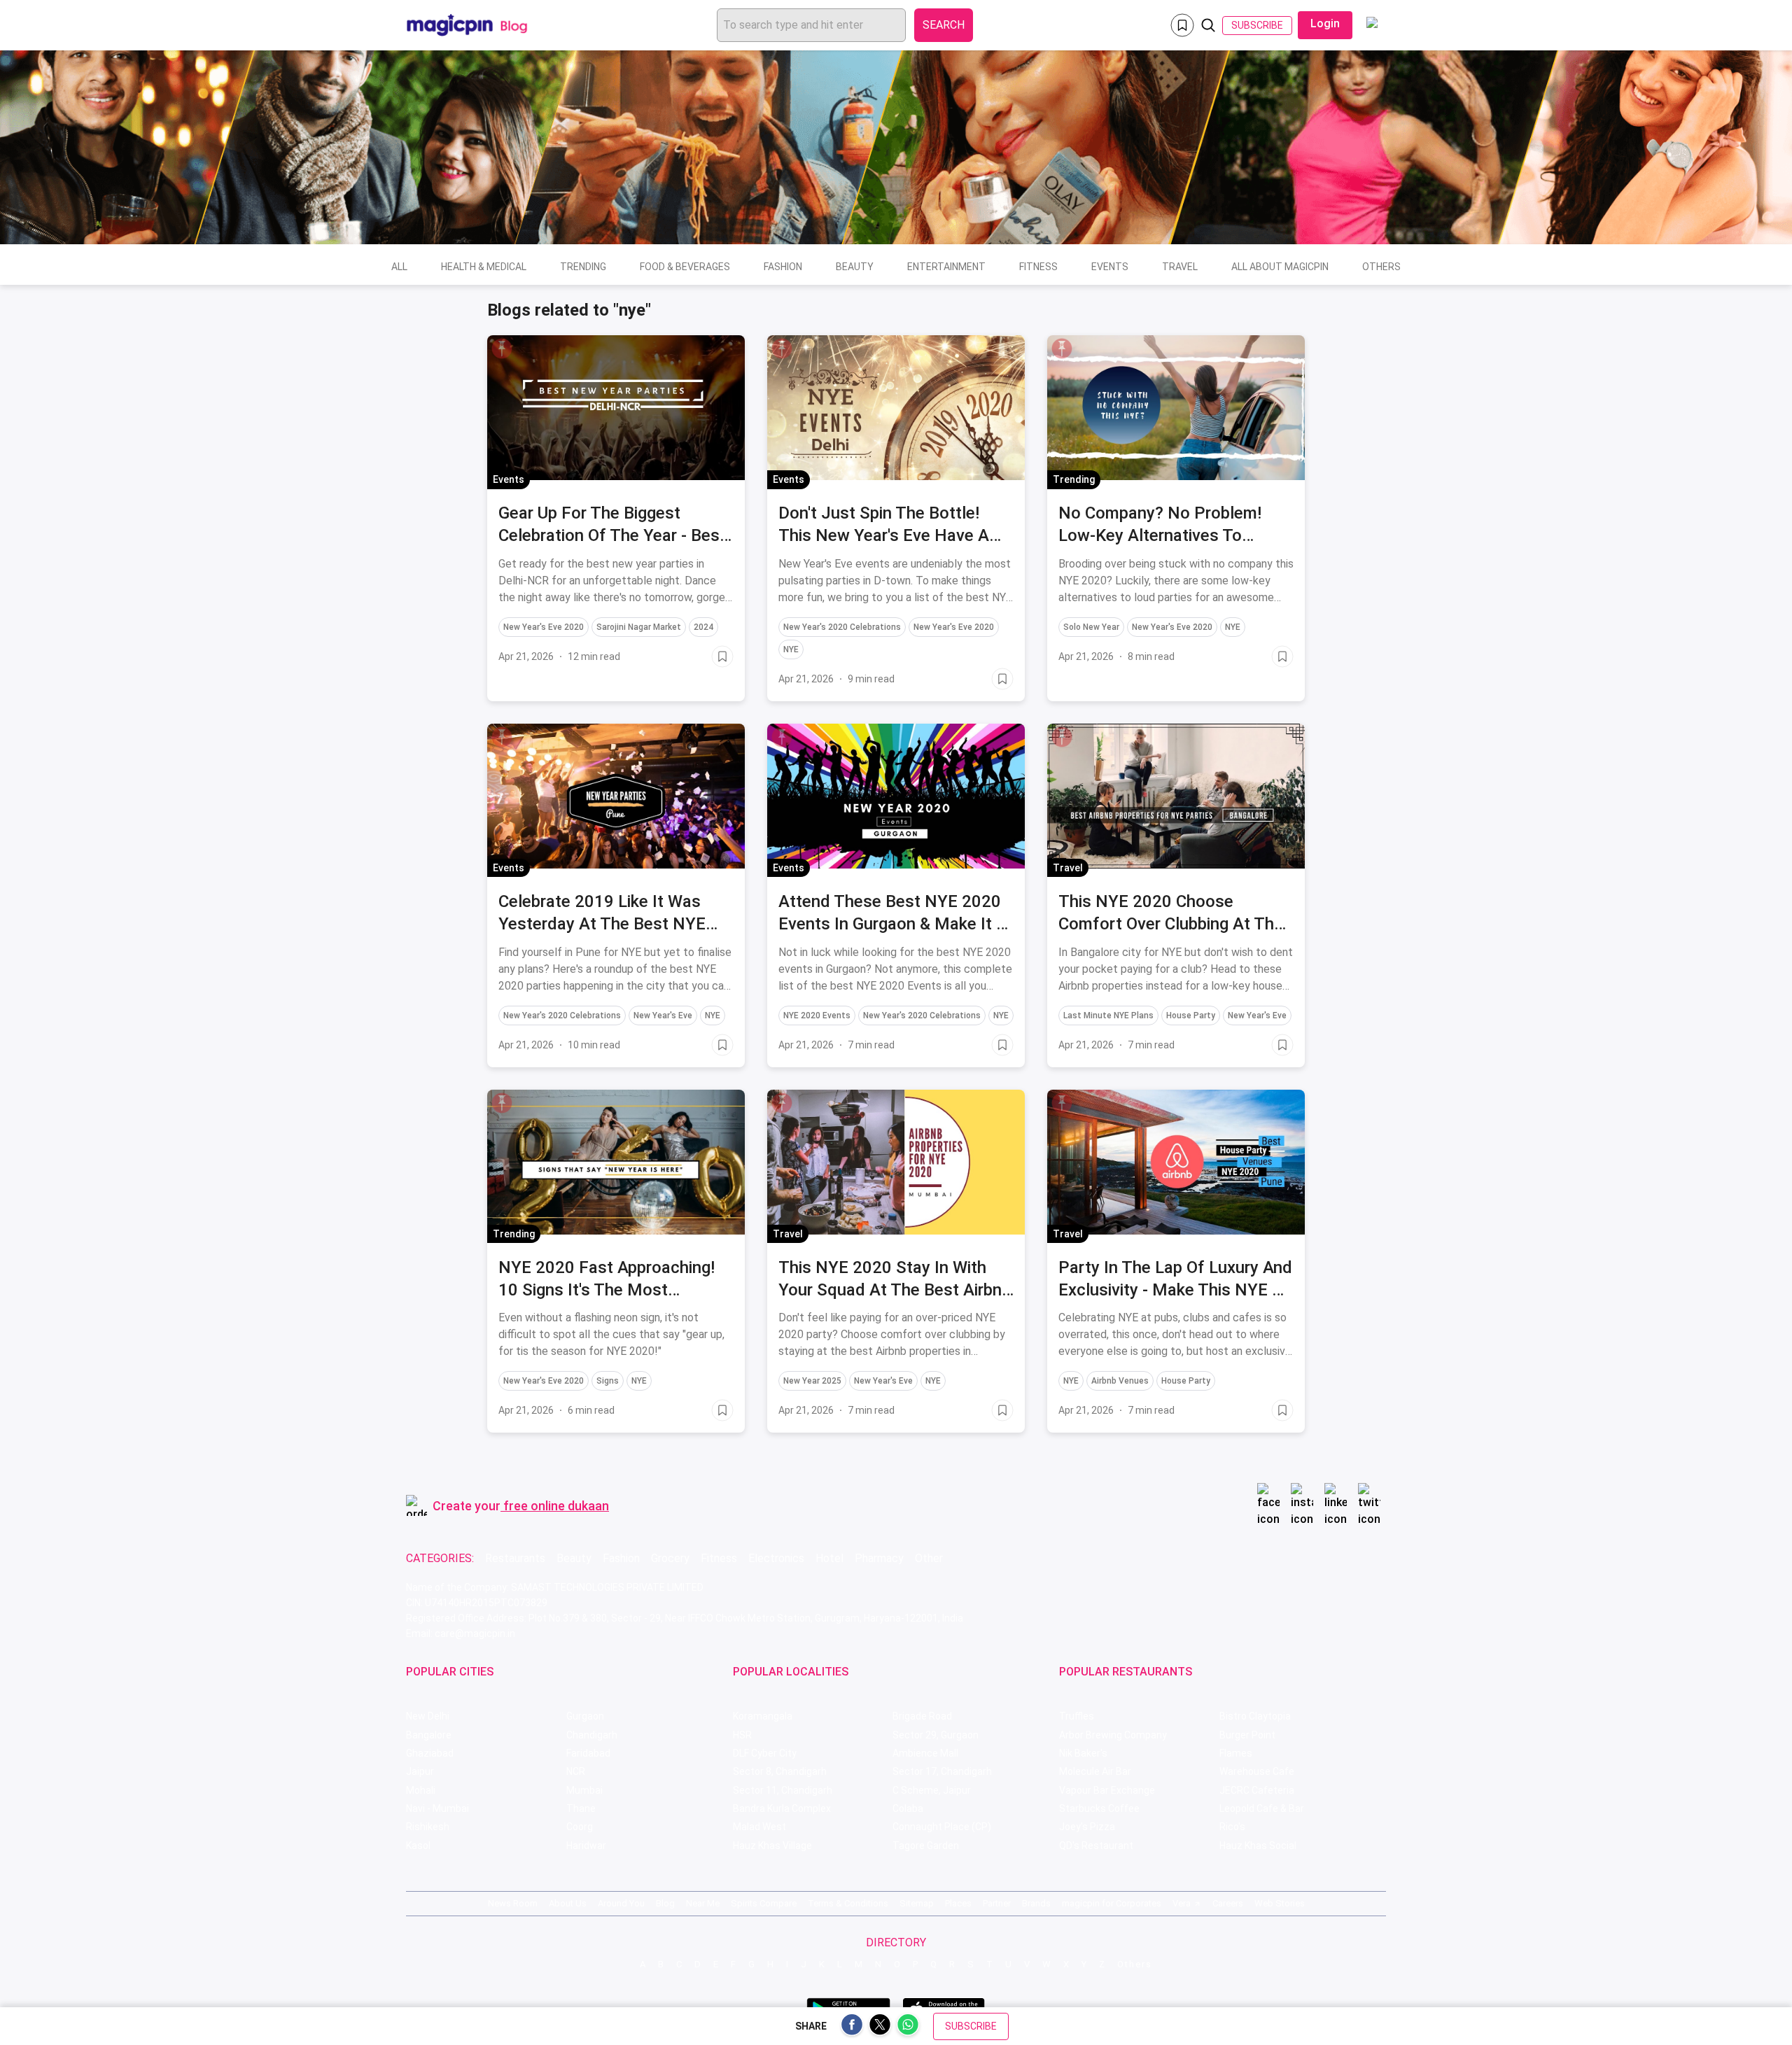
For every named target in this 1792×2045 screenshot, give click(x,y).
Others (1381, 267)
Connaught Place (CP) (942, 1827)
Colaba (908, 1808)
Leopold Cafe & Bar (1262, 1808)
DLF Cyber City (765, 1753)
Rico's (1232, 1827)
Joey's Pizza (1087, 1827)
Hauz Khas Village (772, 1846)
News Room (513, 1903)
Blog (665, 1903)
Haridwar (586, 1846)
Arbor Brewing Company (1113, 1735)
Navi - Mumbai (437, 1808)
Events (1110, 267)
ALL (399, 267)
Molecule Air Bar (1095, 1771)
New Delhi (428, 1716)
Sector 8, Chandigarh (780, 1771)
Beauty (855, 267)
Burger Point (1247, 1735)
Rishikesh (428, 1827)
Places (958, 1903)
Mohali (421, 1790)
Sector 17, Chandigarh (942, 1771)
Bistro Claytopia (1255, 1716)
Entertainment (946, 267)
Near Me (703, 1903)
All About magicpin (1280, 267)
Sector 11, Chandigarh (783, 1790)
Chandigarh (592, 1735)
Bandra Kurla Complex (782, 1808)
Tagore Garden (926, 1846)
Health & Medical (484, 267)
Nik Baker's (1083, 1753)
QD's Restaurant (1096, 1846)
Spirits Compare (764, 1903)
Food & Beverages (685, 267)
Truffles (1077, 1716)
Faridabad (588, 1753)
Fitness (1038, 267)
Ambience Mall (925, 1753)
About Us (568, 1903)
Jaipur (420, 1771)
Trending (583, 267)
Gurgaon (585, 1716)
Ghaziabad (430, 1753)
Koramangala (763, 1716)
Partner (997, 1903)
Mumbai (584, 1790)
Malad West (759, 1827)
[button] (502, 349)
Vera (1182, 1903)
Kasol (418, 1846)
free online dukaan (556, 1506)
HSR (742, 1735)
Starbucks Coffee (1099, 1808)
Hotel (829, 1558)
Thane (581, 1808)
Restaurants (515, 1558)
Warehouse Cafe (1257, 1771)
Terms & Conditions (848, 1903)
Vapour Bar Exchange (1107, 1790)
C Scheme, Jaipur (932, 1790)
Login (1325, 23)
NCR (576, 1771)
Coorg (580, 1827)
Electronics (776, 1558)
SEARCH (944, 25)
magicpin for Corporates (1112, 1903)
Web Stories (1280, 1903)
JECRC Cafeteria (1257, 1790)
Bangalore (429, 1735)
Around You (621, 1903)
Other (929, 1558)
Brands (1036, 1903)
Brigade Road (922, 1716)
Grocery (670, 1558)
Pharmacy (879, 1558)
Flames (1236, 1753)
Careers (1228, 1903)
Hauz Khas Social (1258, 1846)
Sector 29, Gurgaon (936, 1735)
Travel (1180, 267)
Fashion (783, 267)
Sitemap (917, 1903)
